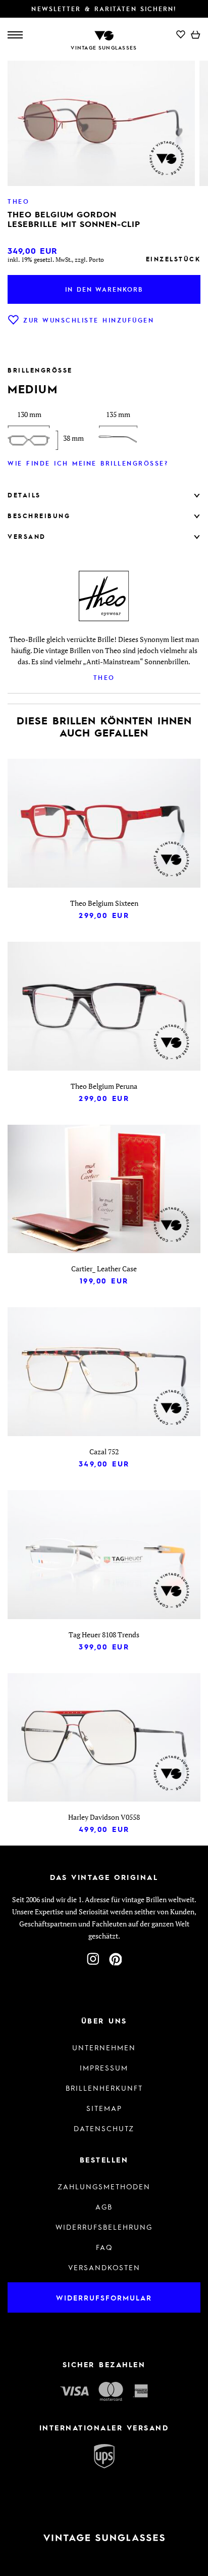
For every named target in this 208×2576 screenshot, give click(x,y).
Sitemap (104, 2108)
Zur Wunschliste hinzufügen (89, 320)
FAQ (104, 2247)
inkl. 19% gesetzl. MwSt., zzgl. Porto (56, 260)
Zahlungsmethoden (104, 2186)
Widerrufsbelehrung (104, 2227)
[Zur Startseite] (104, 35)
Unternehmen (104, 2047)
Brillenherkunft (104, 2088)
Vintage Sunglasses (104, 48)
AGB (104, 2206)
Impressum (104, 2067)
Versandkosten (104, 2267)
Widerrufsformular (104, 2297)
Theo (104, 677)
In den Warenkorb (104, 289)
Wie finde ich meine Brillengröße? (88, 463)
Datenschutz (104, 2128)
